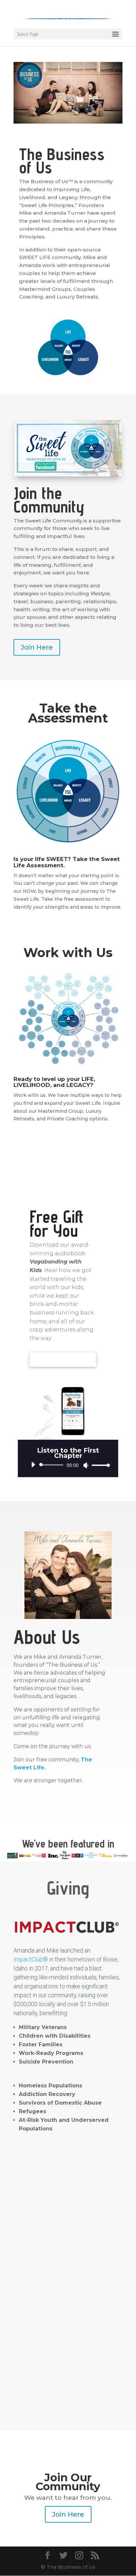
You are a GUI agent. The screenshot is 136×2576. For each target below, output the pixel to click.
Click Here (68, 930)
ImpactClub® (31, 1959)
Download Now (63, 1361)
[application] (68, 1465)
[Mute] (86, 1465)
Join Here (37, 647)
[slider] (99, 1465)
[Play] (33, 1465)
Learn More (40, 1803)
